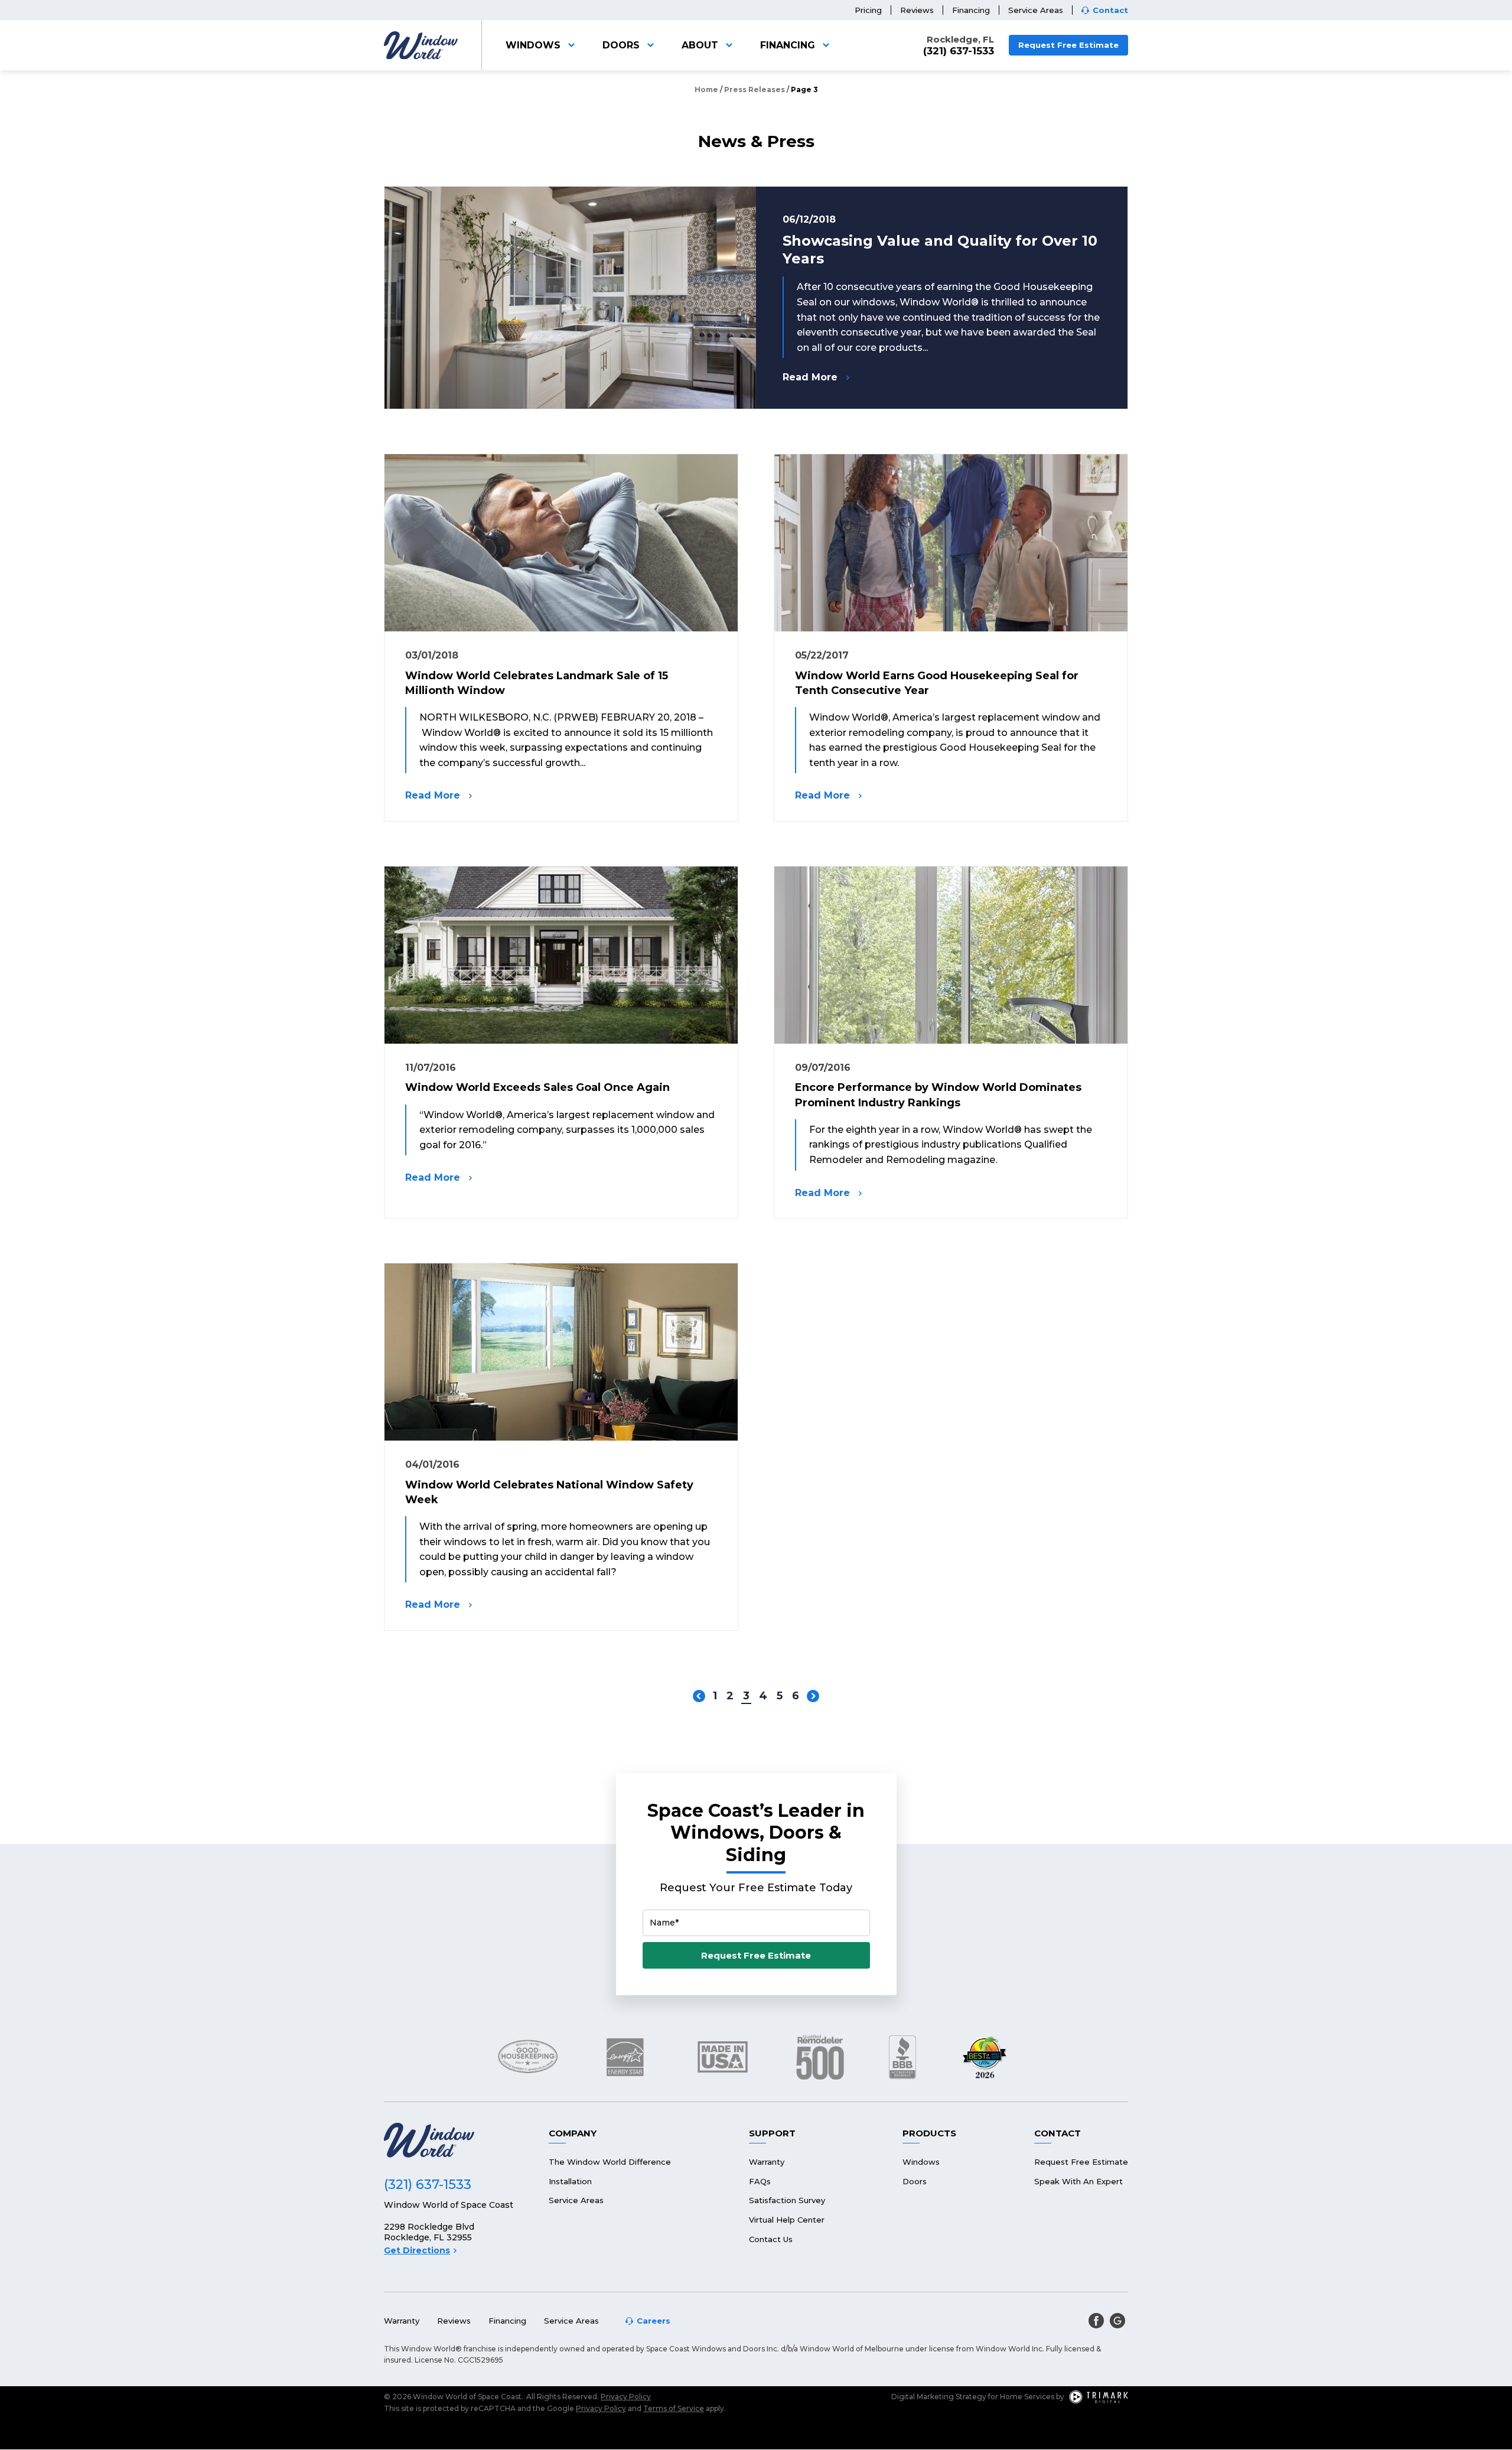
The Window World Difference (610, 2162)
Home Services (1027, 2397)
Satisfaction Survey (787, 2200)
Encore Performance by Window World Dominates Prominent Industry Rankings (938, 1095)
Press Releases (755, 89)
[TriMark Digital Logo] (1099, 2397)
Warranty (767, 2162)
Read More (810, 377)
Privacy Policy (626, 2397)
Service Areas (1036, 10)
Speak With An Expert (1078, 2181)
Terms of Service (674, 2408)
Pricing (868, 10)
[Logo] (421, 45)
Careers (654, 2321)
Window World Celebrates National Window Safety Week (549, 1492)
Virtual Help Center (787, 2220)
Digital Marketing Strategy (939, 2397)
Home (706, 89)
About (700, 45)
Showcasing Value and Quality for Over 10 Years (940, 250)
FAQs (760, 2181)
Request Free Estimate (1068, 45)
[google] (1117, 2321)
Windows (533, 45)
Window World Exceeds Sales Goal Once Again (537, 1087)
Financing (971, 10)
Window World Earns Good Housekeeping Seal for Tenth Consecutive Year (937, 683)
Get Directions (417, 2250)
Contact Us (771, 2239)
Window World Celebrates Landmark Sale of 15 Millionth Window (537, 683)
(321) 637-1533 (959, 51)
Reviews (917, 10)
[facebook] (1096, 2321)
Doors (621, 45)
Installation (570, 2181)
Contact (1110, 10)
